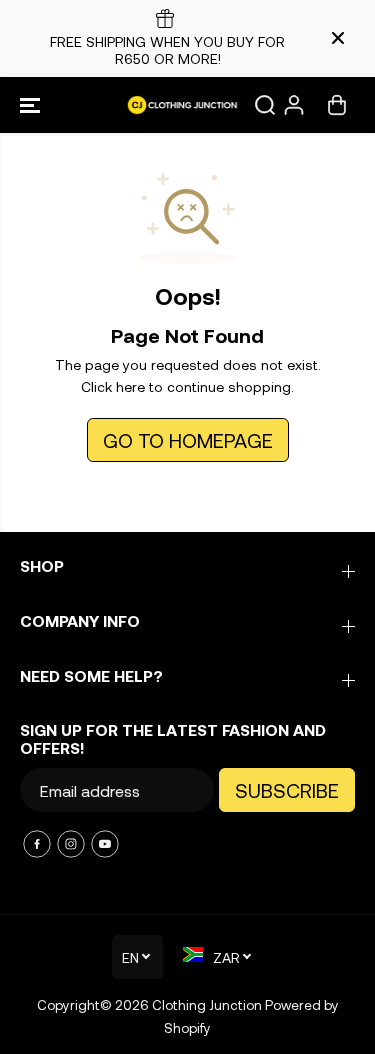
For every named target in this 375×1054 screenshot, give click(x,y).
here (130, 386)
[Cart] (337, 105)
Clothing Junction (207, 1005)
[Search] (265, 105)
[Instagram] (71, 844)
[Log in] (294, 105)
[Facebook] (37, 844)
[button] (32, 105)
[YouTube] (105, 844)
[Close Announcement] (338, 38)
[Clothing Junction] (187, 105)
